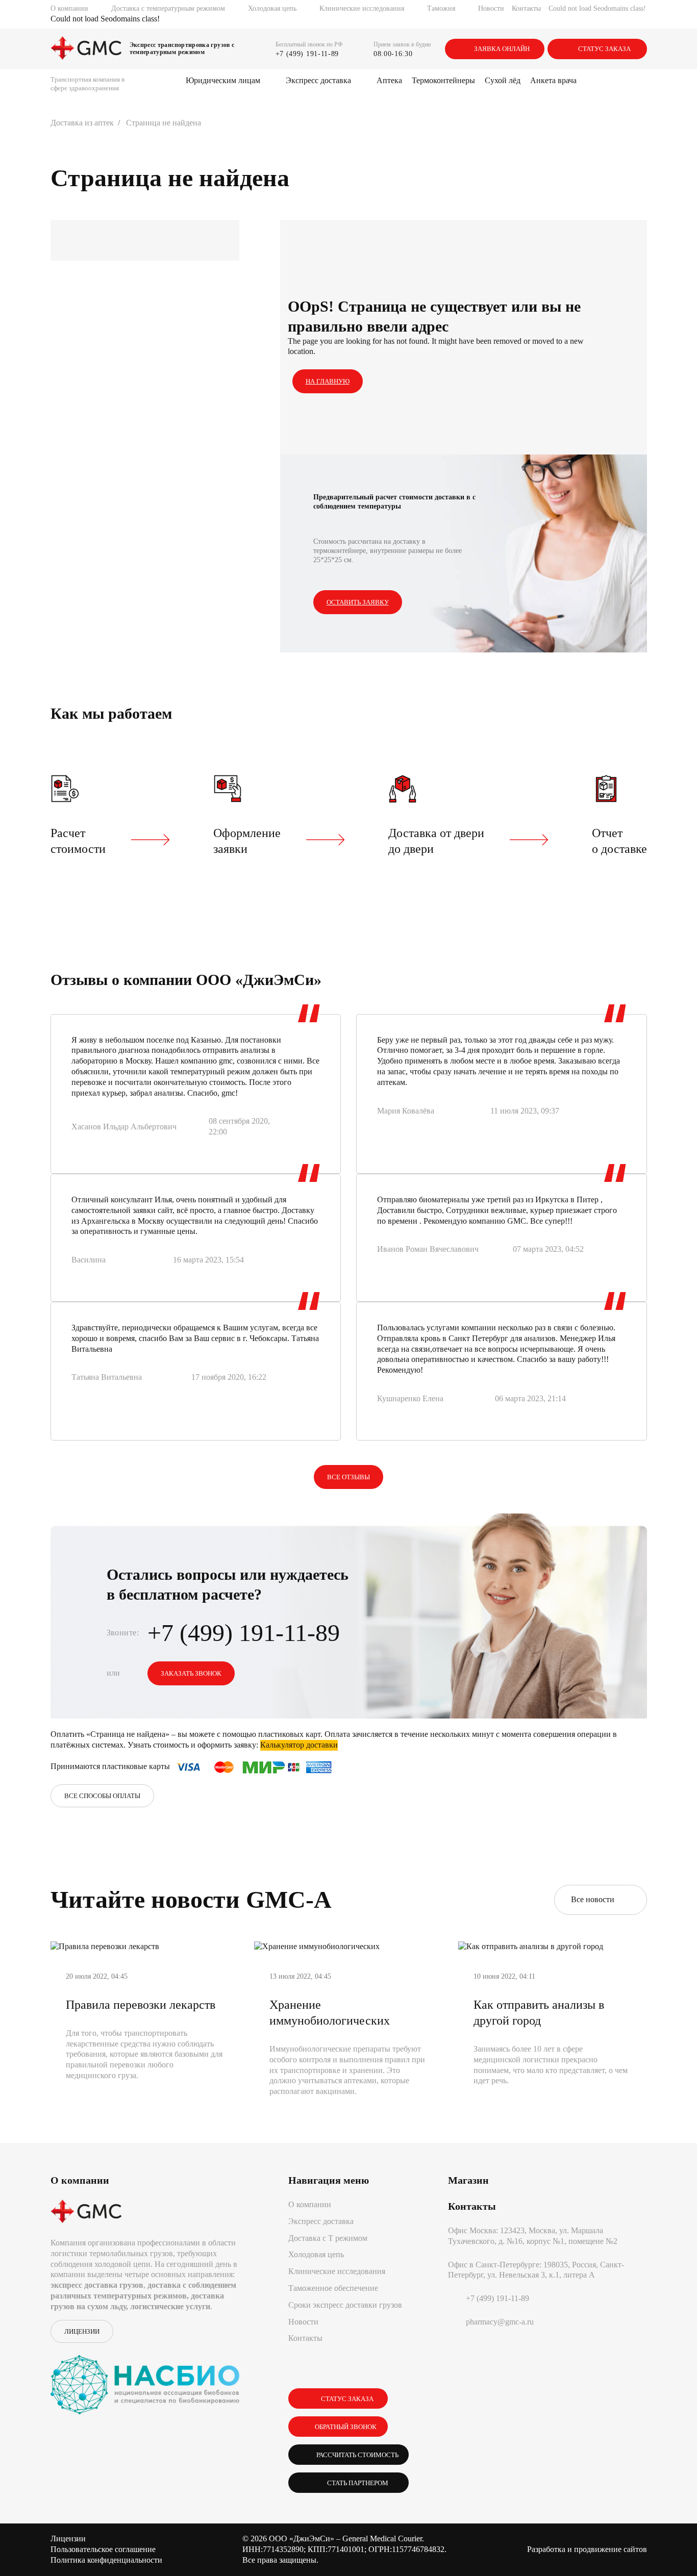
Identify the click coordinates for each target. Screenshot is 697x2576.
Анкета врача (553, 80)
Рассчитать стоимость (356, 2455)
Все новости (595, 1899)
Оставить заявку (358, 602)
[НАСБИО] (145, 2379)
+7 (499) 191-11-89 (307, 54)
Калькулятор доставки (299, 1745)
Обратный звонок (346, 2427)
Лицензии (82, 2331)
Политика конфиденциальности (106, 2560)
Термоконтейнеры (443, 80)
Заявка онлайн (502, 49)
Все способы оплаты (102, 1796)
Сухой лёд (503, 80)
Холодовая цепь (272, 8)
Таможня (441, 8)
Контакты (526, 8)
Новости (491, 8)
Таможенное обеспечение (333, 2288)
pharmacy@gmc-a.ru (500, 2322)
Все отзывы (348, 1477)
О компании (69, 8)
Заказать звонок (191, 1673)
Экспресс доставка (318, 80)
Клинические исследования (362, 8)
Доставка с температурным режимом (168, 8)
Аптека (389, 80)
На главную (328, 381)
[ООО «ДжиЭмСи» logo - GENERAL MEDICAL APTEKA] (86, 49)
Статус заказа (604, 49)
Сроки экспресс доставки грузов (345, 2305)
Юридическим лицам (223, 80)
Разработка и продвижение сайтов (587, 2549)
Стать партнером (356, 2483)
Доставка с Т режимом (328, 2238)
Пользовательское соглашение (103, 2549)
